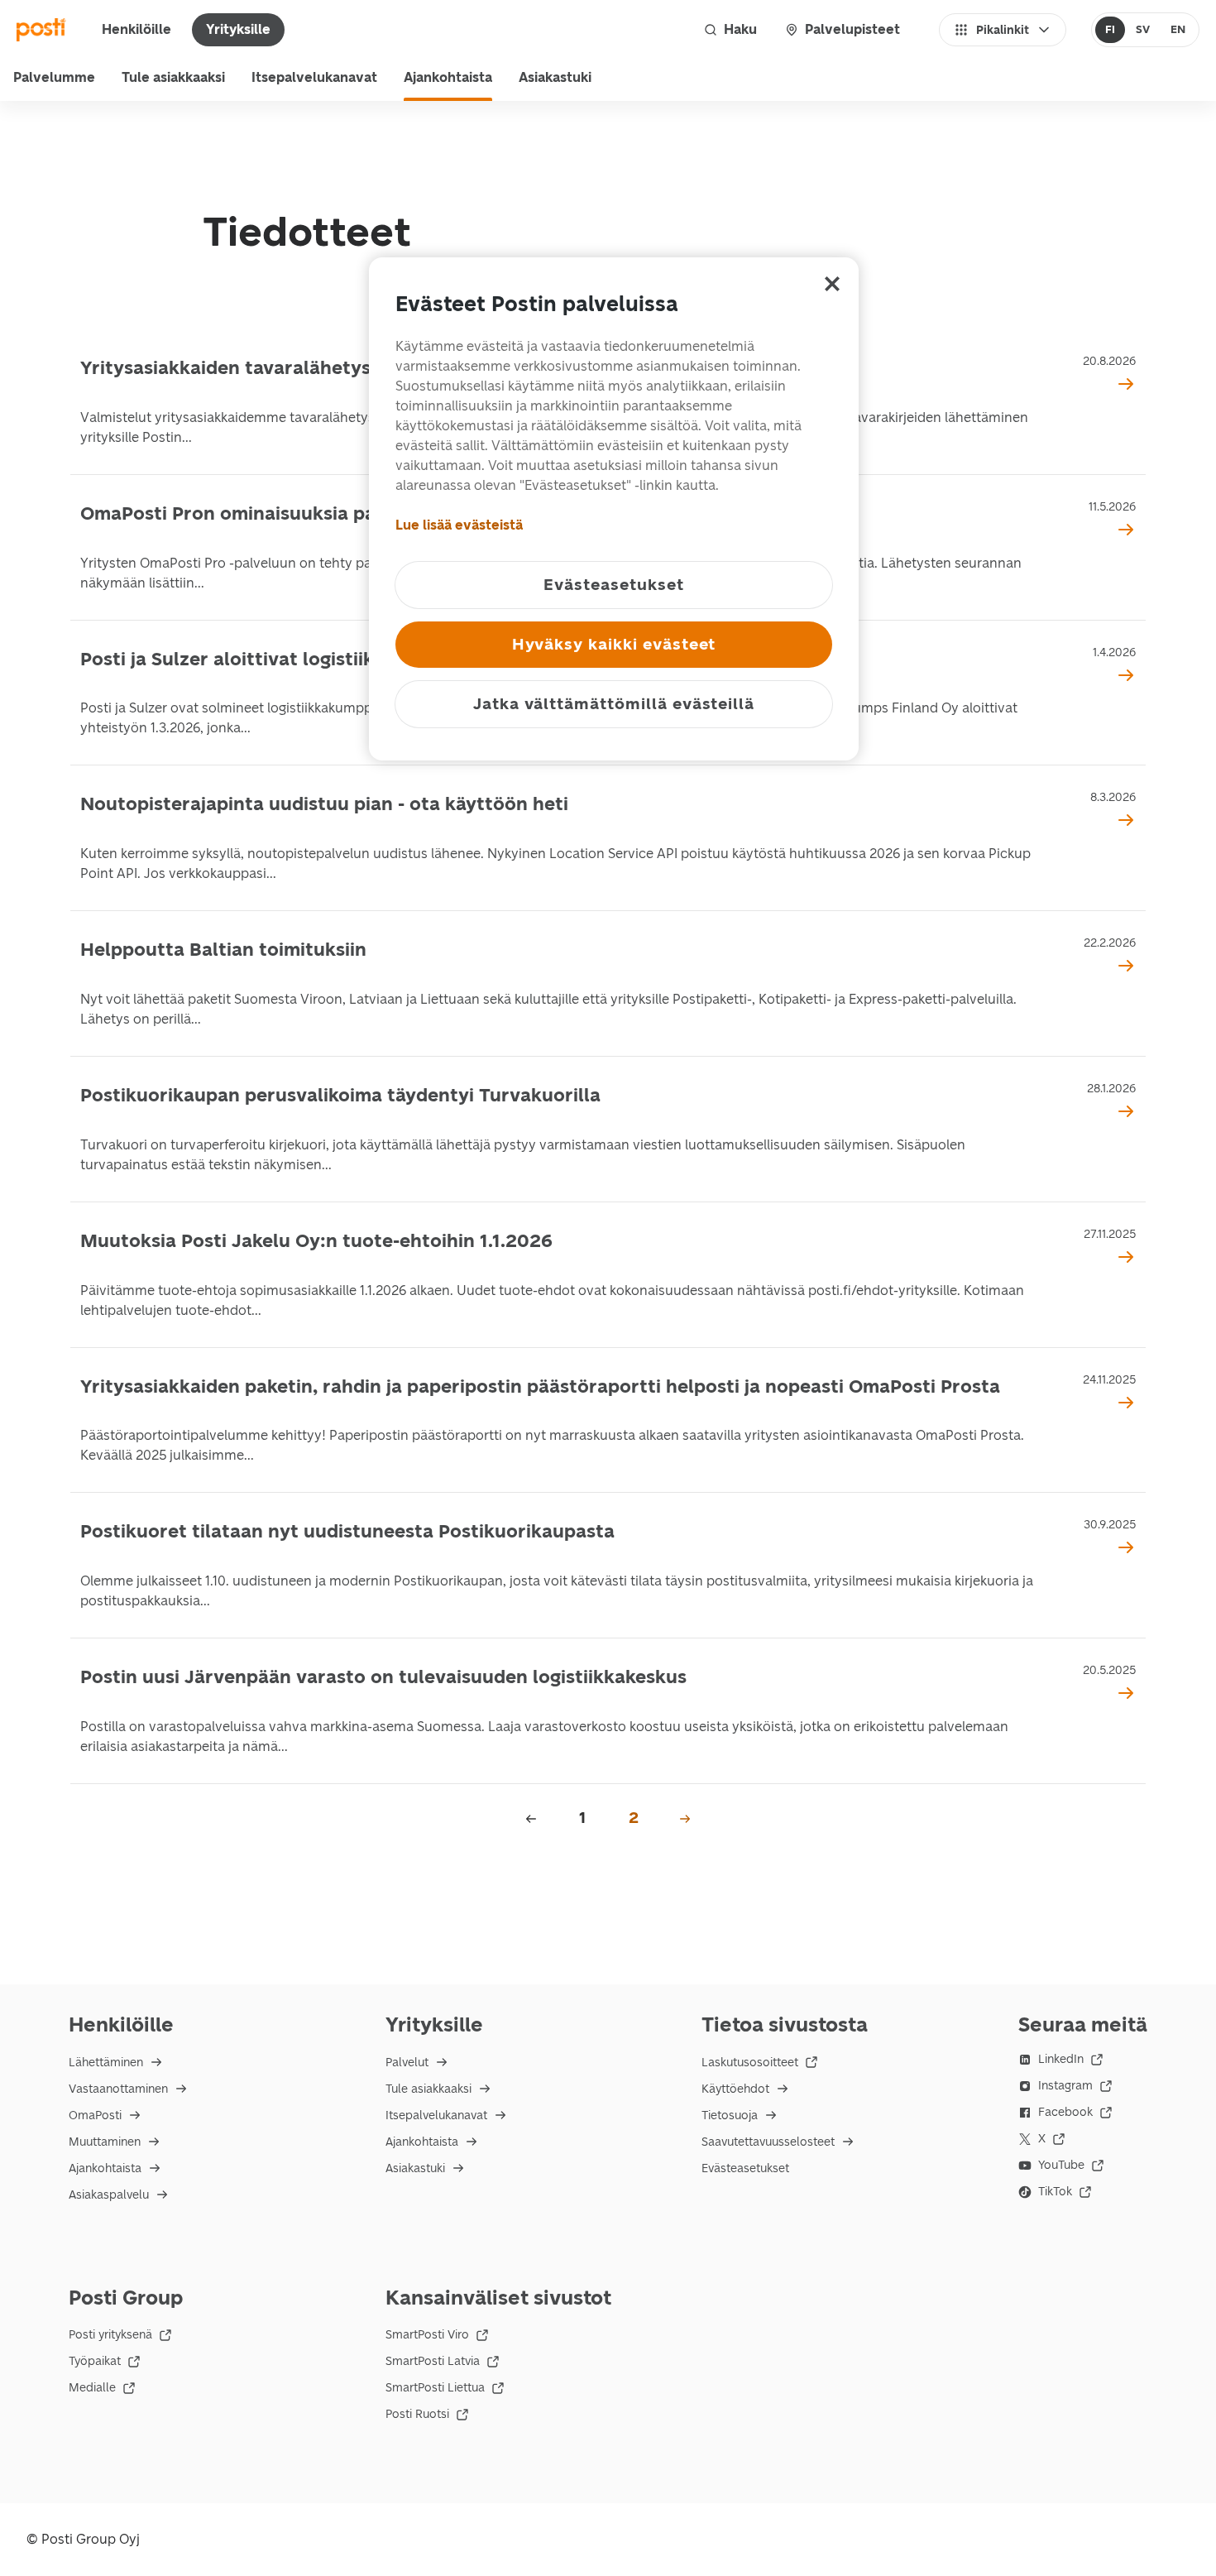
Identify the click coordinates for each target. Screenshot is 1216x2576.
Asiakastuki (555, 77)
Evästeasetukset (745, 2168)
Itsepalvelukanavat (314, 77)
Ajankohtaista (448, 77)
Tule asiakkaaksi (173, 77)
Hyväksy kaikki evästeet (614, 644)
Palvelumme (54, 77)
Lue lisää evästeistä (459, 525)
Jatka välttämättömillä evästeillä (614, 704)
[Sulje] (832, 284)
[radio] (1111, 30)
